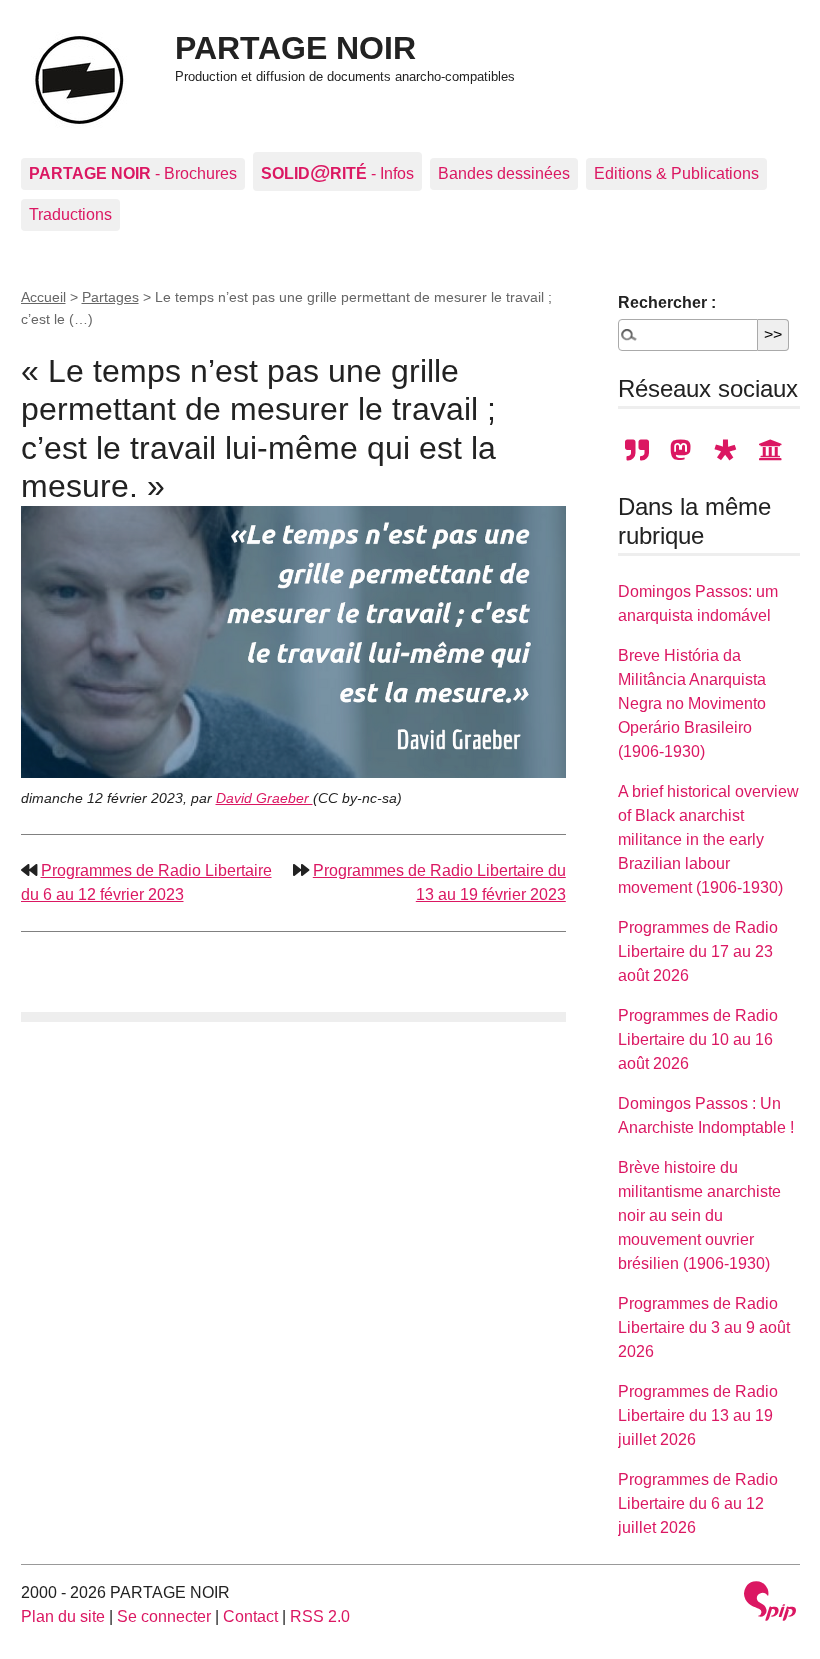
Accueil (43, 297)
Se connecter (164, 1616)
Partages (110, 297)
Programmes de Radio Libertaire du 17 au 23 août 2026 (698, 951)
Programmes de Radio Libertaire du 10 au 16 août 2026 (698, 1039)
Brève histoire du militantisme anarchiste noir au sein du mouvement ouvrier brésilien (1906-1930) (699, 1215)
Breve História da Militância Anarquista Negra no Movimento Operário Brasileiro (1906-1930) (692, 703)
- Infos (337, 171)
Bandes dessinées (504, 173)
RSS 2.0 (320, 1616)
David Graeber (264, 798)
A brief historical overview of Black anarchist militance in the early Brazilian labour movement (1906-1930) (708, 839)
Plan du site (63, 1616)
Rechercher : (667, 302)
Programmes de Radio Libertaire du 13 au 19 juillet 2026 (698, 1415)
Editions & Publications (676, 173)
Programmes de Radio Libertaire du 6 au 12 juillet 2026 (698, 1503)
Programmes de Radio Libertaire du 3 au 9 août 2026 (704, 1327)
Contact (250, 1616)
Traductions (70, 214)
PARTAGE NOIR (295, 48)
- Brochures (133, 173)
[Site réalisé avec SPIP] (770, 1603)
